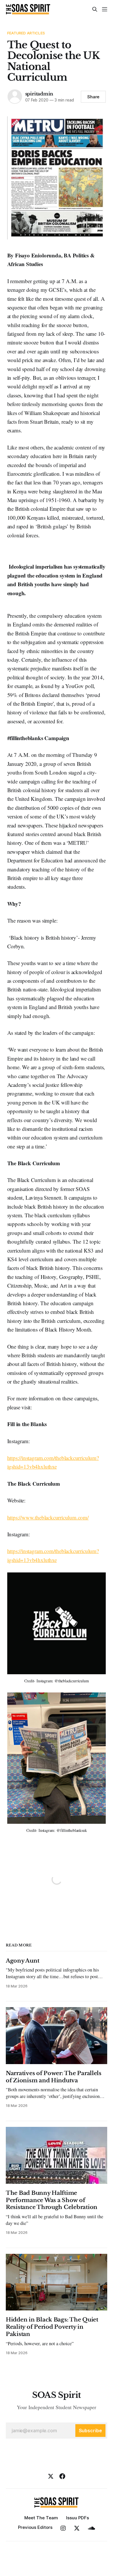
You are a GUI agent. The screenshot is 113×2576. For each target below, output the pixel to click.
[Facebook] (62, 2476)
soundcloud (91, 2528)
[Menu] (105, 9)
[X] (51, 2476)
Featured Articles (26, 33)
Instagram (63, 2528)
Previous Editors (35, 2527)
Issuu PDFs (78, 2518)
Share (93, 97)
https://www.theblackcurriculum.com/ (48, 1517)
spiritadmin (39, 94)
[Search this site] (95, 9)
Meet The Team (41, 2518)
